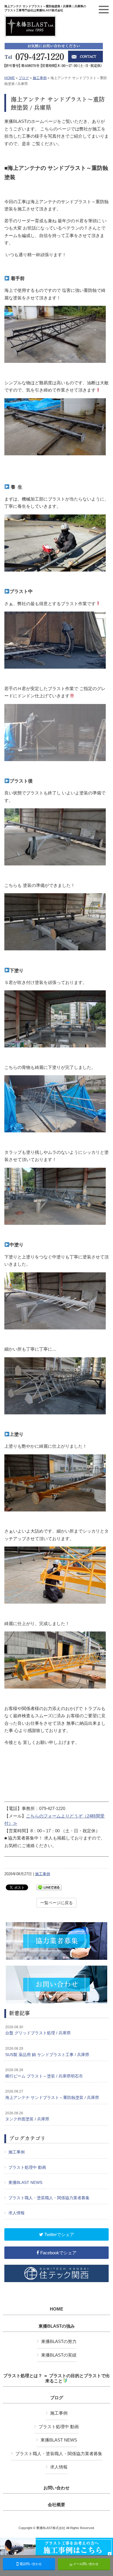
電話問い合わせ (30, 2564)
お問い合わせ (57, 2488)
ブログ (24, 78)
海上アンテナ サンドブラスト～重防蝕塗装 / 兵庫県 (52, 2095)
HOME (10, 78)
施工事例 (40, 78)
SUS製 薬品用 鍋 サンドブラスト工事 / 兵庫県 (47, 2052)
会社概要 (57, 2505)
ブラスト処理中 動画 (27, 2167)
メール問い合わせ (85, 2564)
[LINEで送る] (49, 1887)
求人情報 (17, 2213)
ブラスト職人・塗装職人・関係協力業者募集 (49, 2198)
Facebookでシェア (58, 2253)
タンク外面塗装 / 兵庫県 (27, 2116)
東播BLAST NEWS (25, 2182)
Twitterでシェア (59, 2234)
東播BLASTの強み (57, 2326)
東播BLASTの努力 (59, 2341)
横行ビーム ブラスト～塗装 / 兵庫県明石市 (44, 2073)
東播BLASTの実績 (59, 2355)
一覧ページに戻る (57, 1903)
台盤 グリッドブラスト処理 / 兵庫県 (38, 2030)
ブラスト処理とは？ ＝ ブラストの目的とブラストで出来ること (57, 2378)
